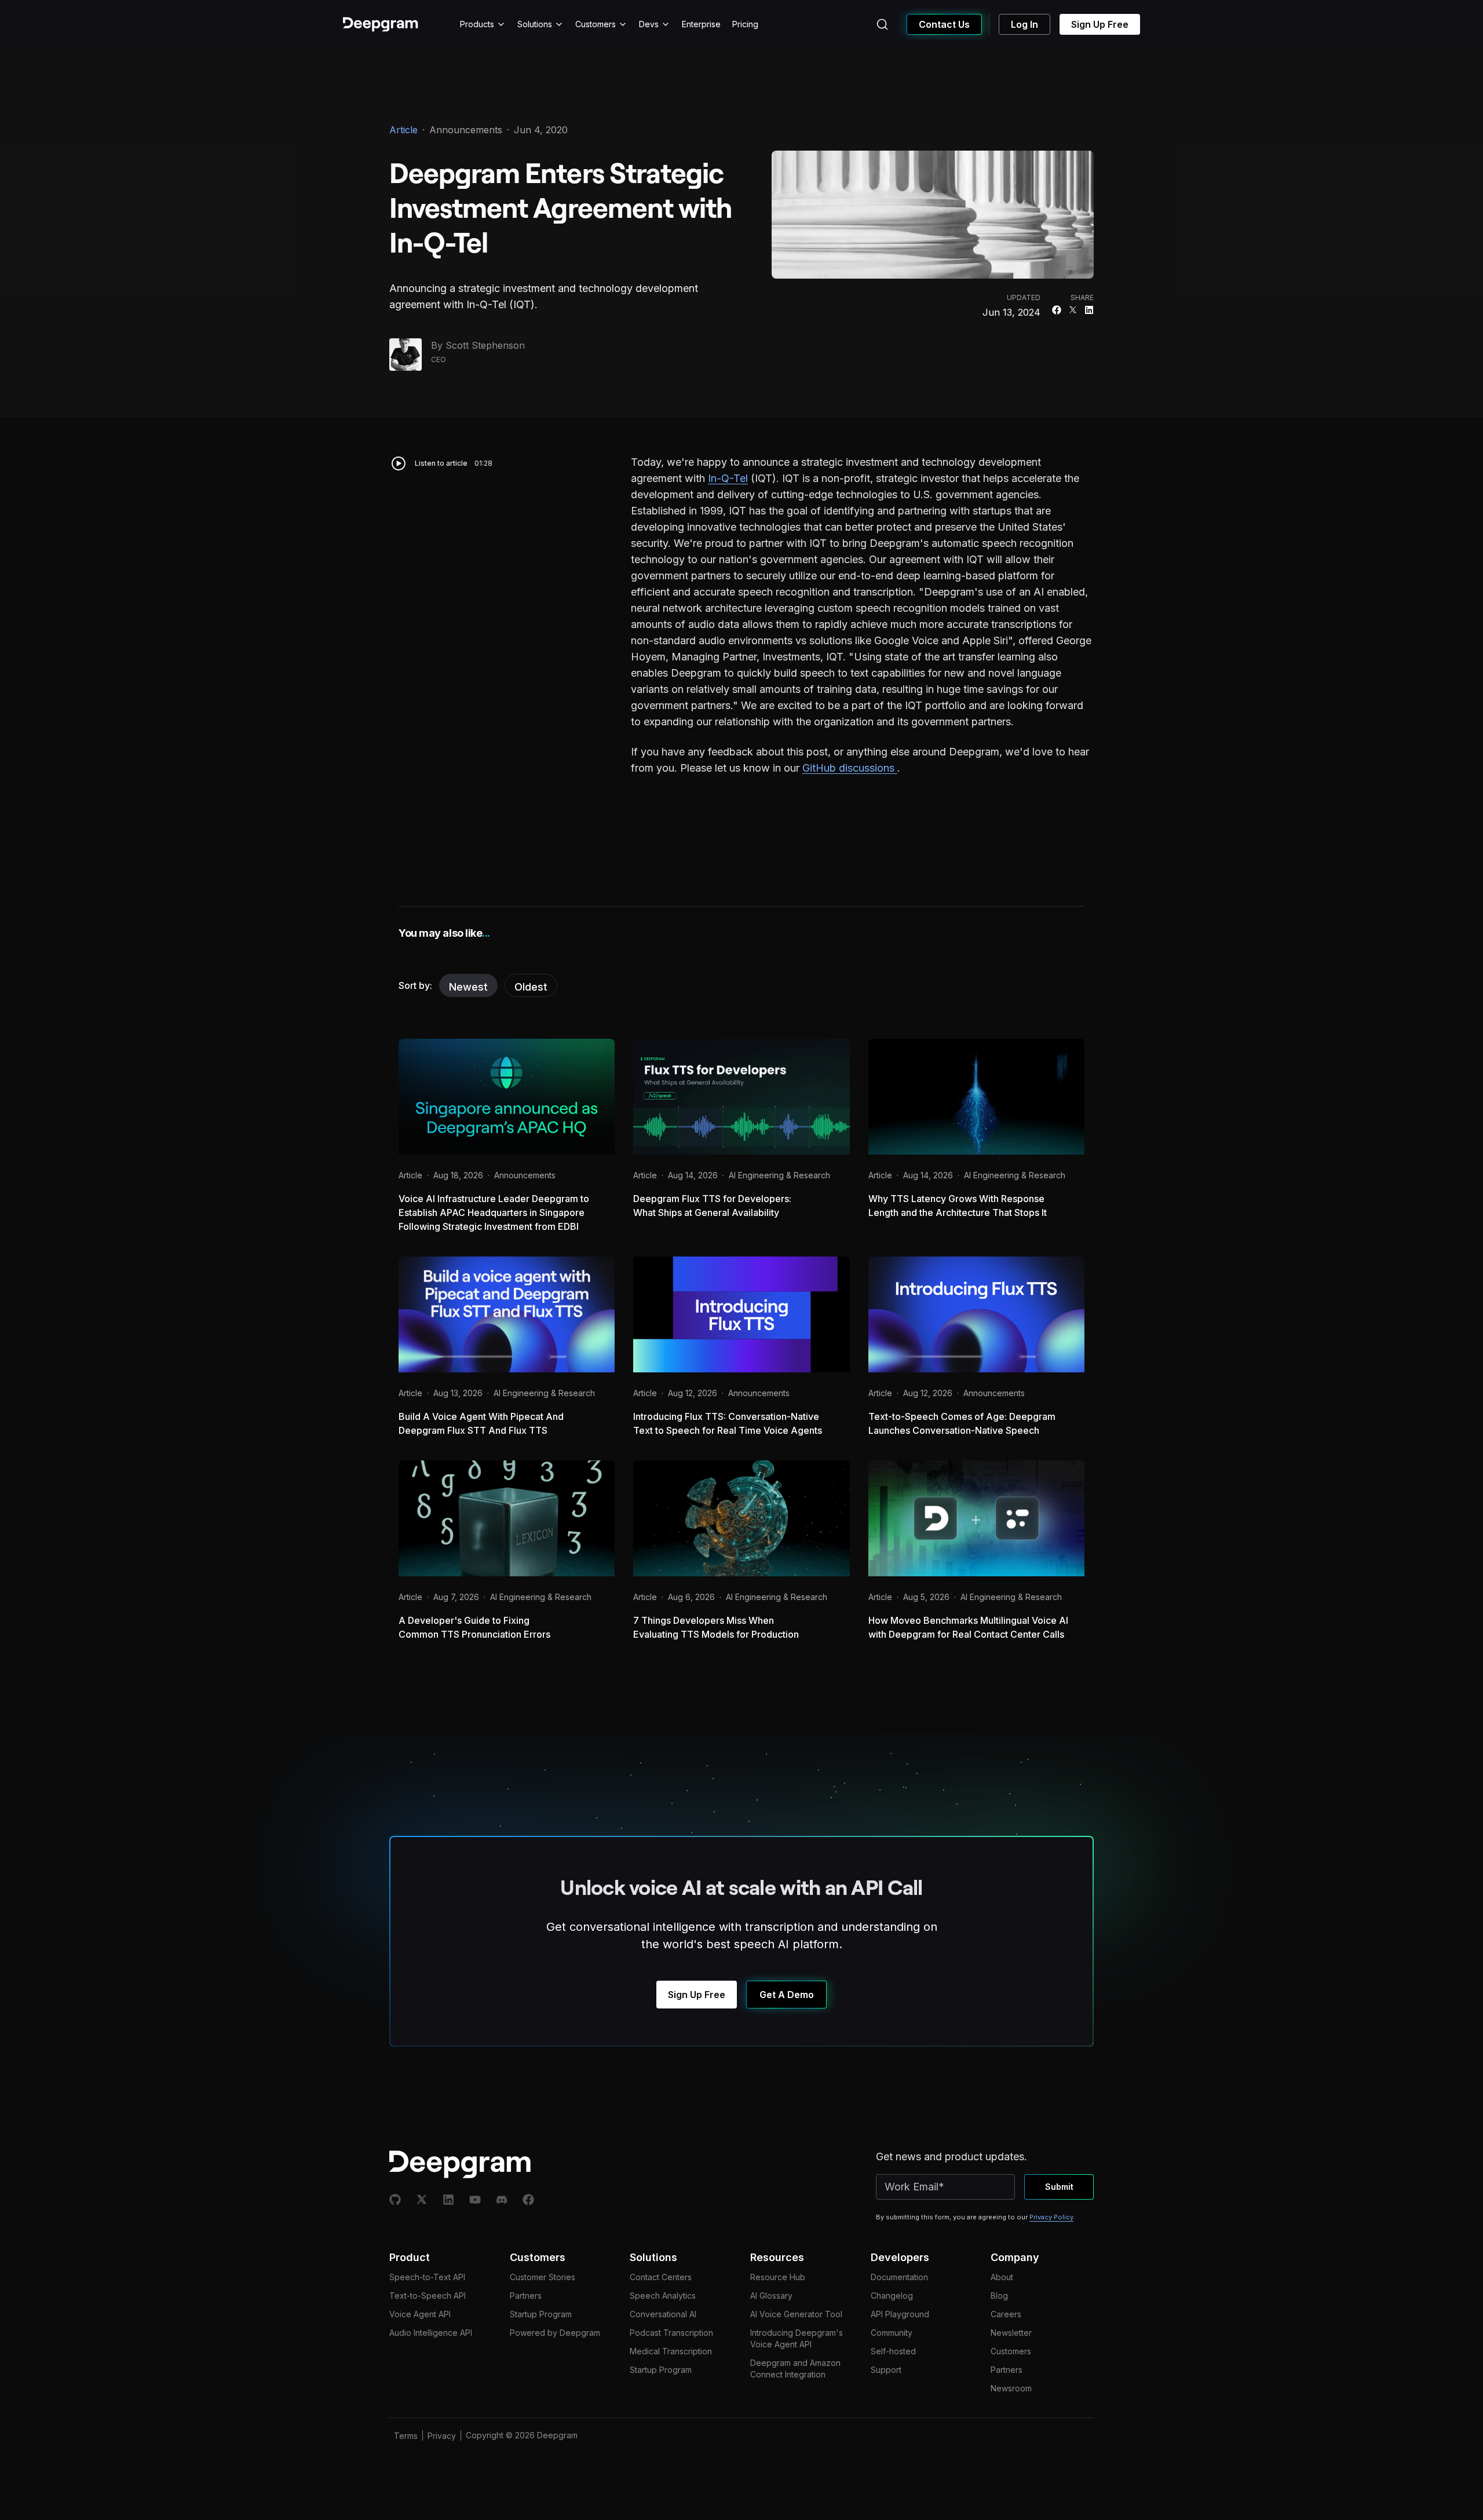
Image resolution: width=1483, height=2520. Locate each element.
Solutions (535, 24)
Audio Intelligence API (431, 2333)
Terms (406, 2436)
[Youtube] (475, 2200)
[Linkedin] (448, 2200)
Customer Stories (543, 2277)
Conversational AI (663, 2314)
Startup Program (541, 2314)
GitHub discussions (850, 768)
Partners (526, 2296)
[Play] (399, 463)
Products (477, 24)
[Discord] (502, 2200)
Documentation (899, 2277)
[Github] (395, 2200)
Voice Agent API (420, 2314)
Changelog (892, 2296)
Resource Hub (778, 2277)
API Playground (900, 2314)
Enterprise (701, 24)
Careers (1006, 2314)
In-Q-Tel (728, 478)
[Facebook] (528, 2200)
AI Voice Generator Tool (796, 2314)
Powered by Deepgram (555, 2333)
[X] (422, 2200)
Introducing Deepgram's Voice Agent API (797, 2338)
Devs (649, 24)
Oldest (531, 987)
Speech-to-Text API (427, 2277)
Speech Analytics (663, 2296)
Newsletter (1011, 2333)
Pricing (745, 24)
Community (892, 2333)
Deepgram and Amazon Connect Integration (795, 2369)
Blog (999, 2296)
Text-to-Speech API (428, 2296)
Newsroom (1011, 2388)
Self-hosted (893, 2351)
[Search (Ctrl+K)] (882, 24)
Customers (596, 24)
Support (886, 2370)
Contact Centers (661, 2277)
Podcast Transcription (671, 2333)
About (1002, 2277)
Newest (468, 987)
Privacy (442, 2436)
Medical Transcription (671, 2351)
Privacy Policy (1051, 2217)
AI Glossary (771, 2296)
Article (403, 130)
